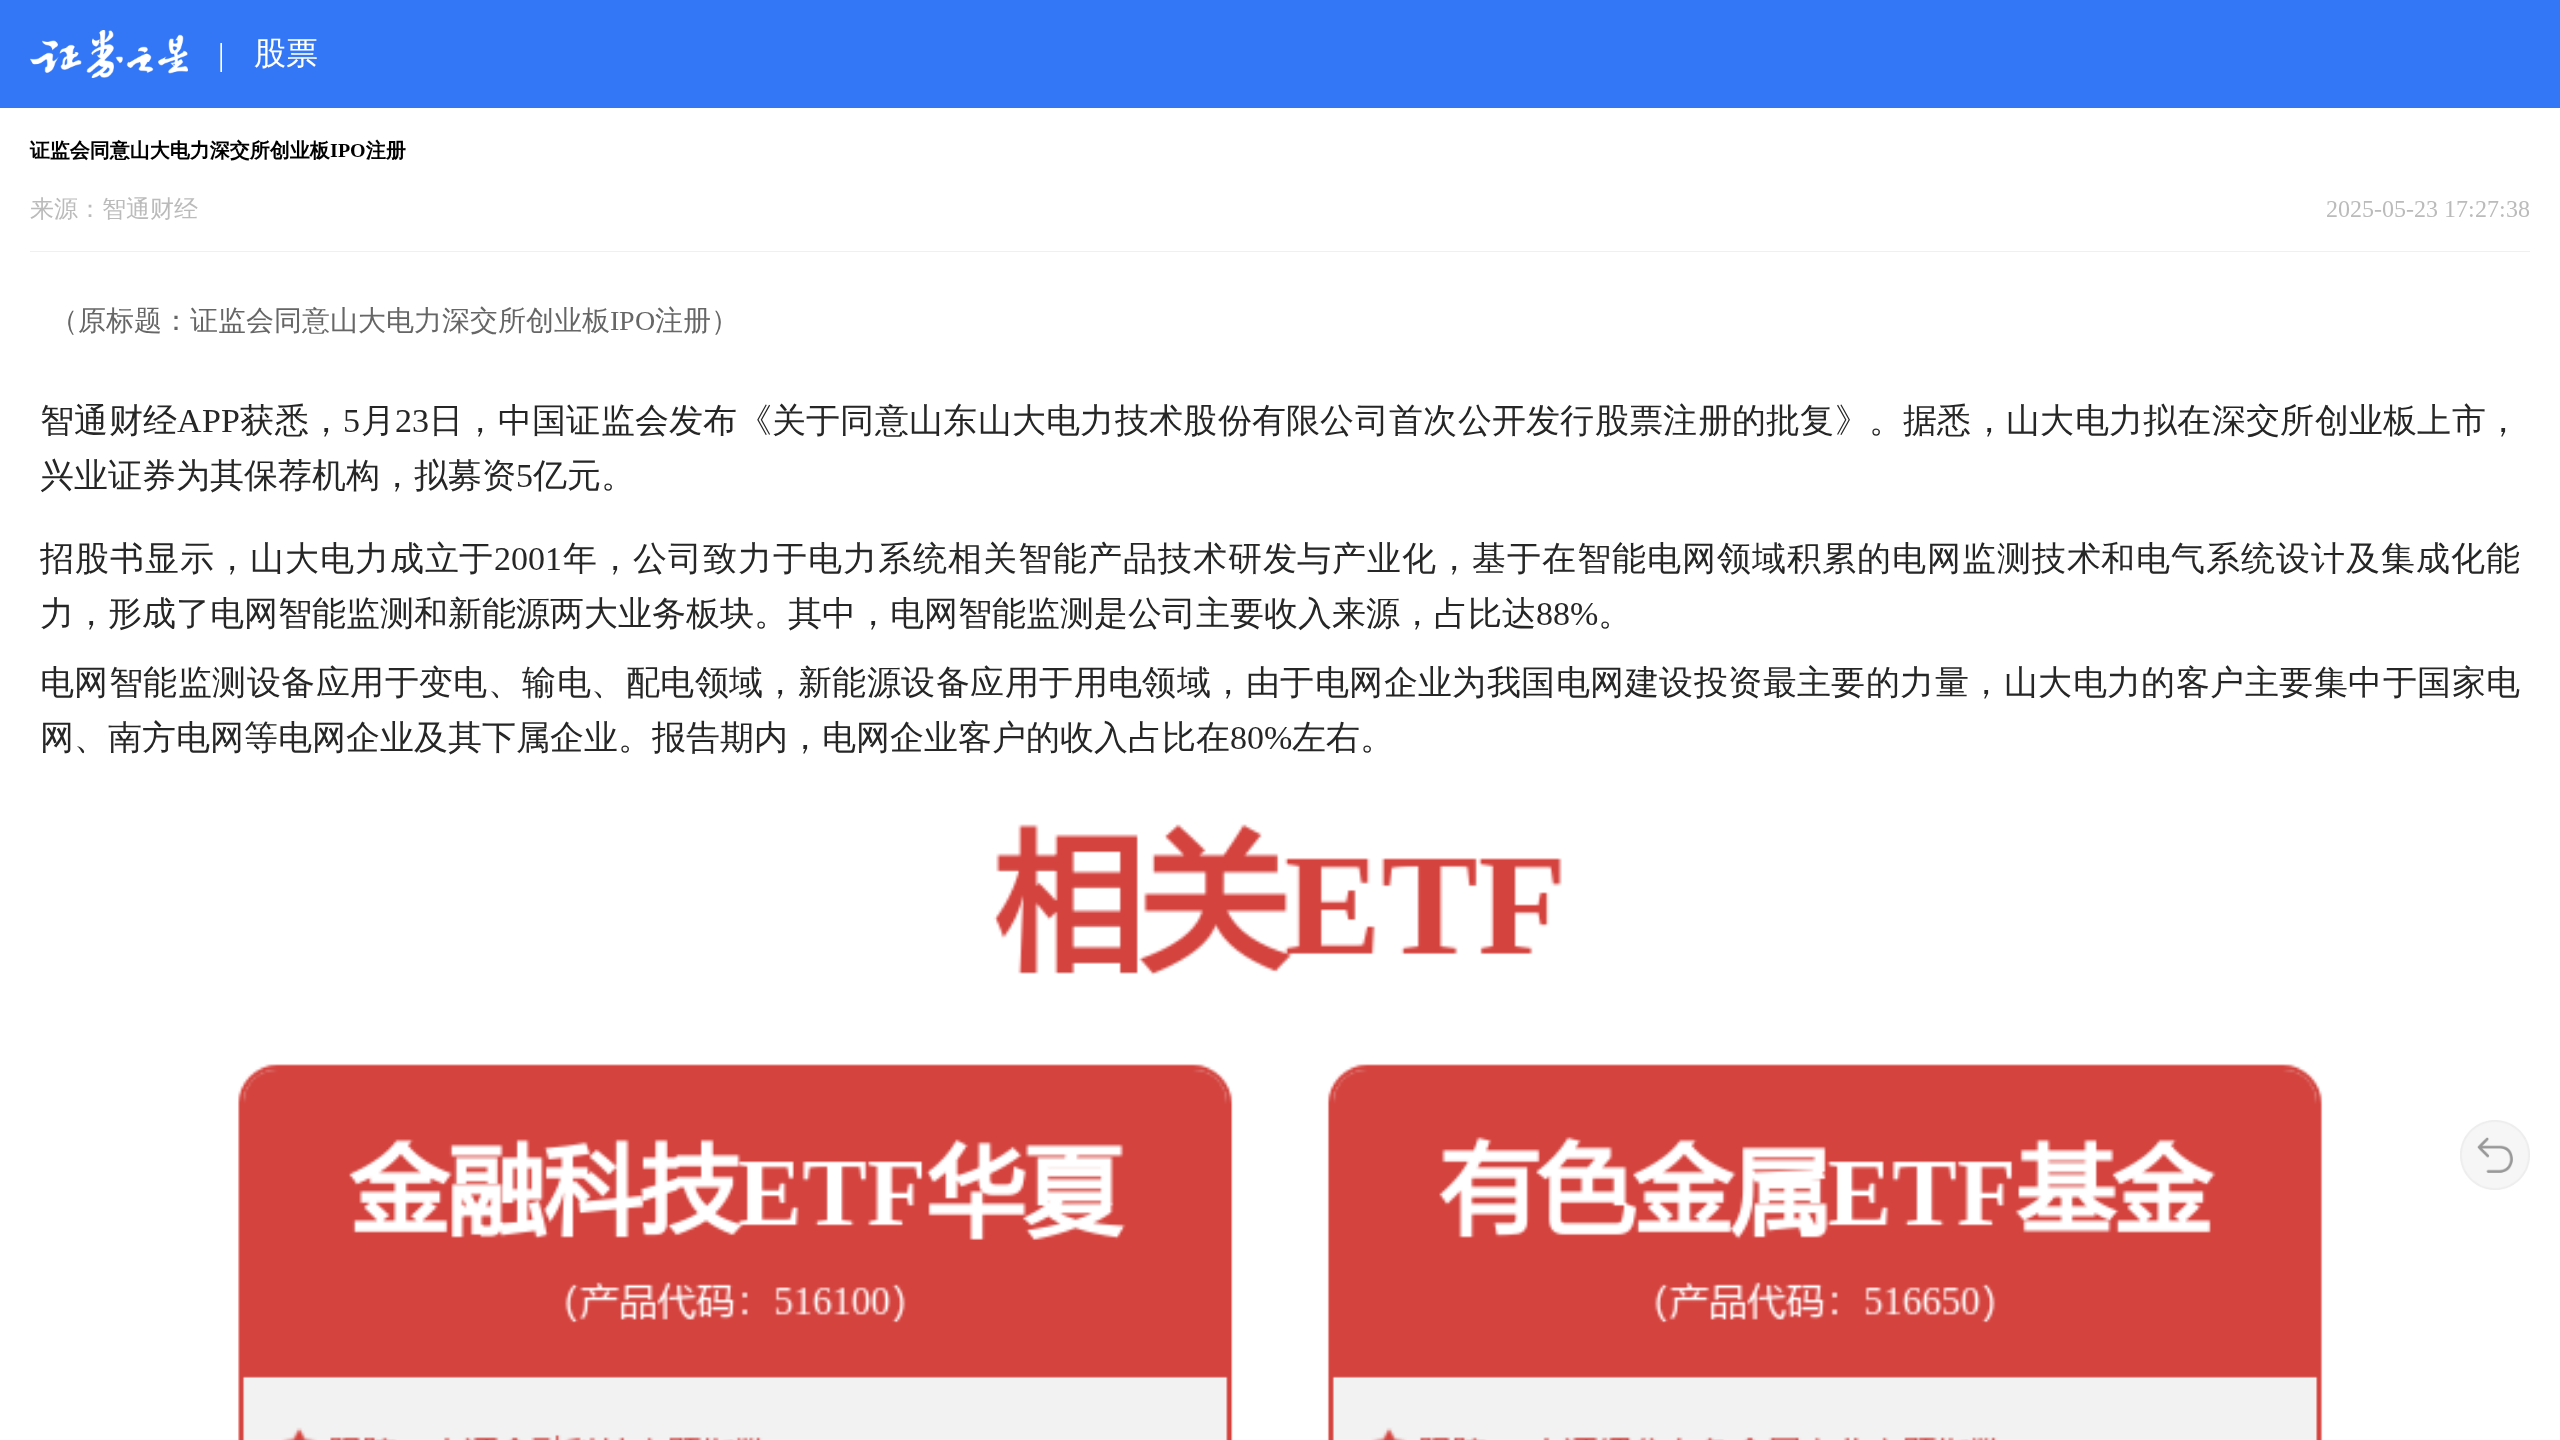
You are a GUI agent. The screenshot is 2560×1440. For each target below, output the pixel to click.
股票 (286, 53)
